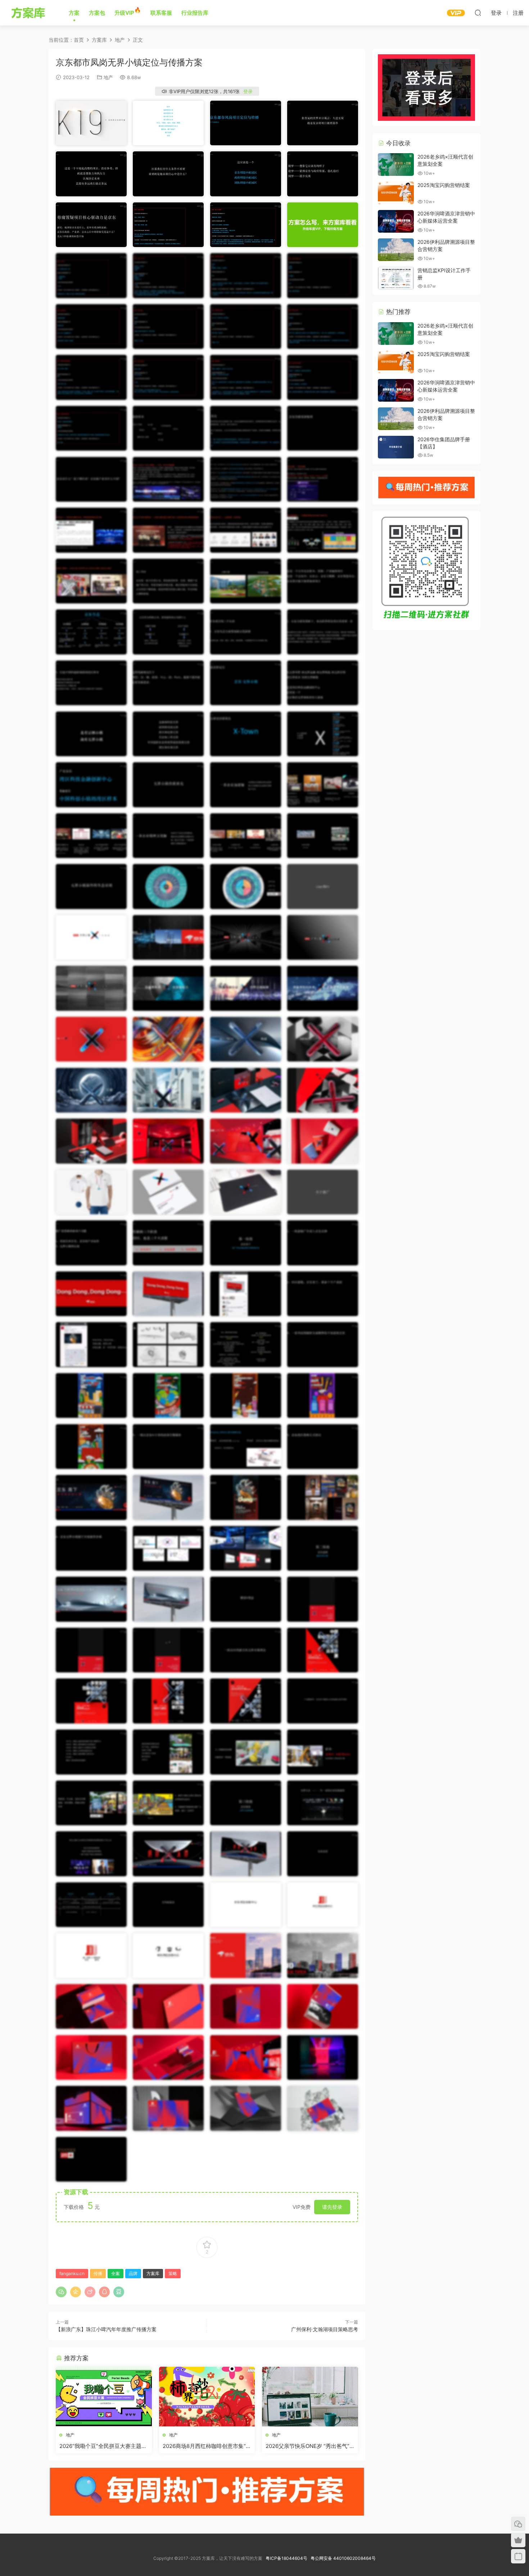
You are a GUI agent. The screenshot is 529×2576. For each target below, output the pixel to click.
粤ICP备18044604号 (288, 2558)
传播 (98, 2273)
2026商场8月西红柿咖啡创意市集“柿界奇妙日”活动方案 (207, 2446)
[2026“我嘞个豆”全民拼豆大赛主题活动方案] (104, 2397)
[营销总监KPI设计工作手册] (396, 278)
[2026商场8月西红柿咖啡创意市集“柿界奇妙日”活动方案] (207, 2397)
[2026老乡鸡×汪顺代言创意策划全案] (396, 165)
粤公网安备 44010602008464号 (343, 2558)
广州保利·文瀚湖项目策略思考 (325, 2329)
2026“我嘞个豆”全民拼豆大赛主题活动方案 (103, 2446)
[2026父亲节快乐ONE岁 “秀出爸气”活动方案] (310, 2397)
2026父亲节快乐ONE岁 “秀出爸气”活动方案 (308, 2446)
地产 (108, 77)
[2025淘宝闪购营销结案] (396, 193)
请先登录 (332, 2207)
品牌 (133, 2273)
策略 (173, 2273)
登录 (248, 91)
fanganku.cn (72, 2273)
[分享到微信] (61, 2292)
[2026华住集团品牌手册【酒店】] (396, 447)
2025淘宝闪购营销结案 (444, 185)
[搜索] (478, 13)
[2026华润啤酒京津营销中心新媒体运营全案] (396, 221)
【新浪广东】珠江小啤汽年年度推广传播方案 (106, 2329)
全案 (116, 2273)
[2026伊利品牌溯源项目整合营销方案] (396, 250)
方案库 (29, 13)
